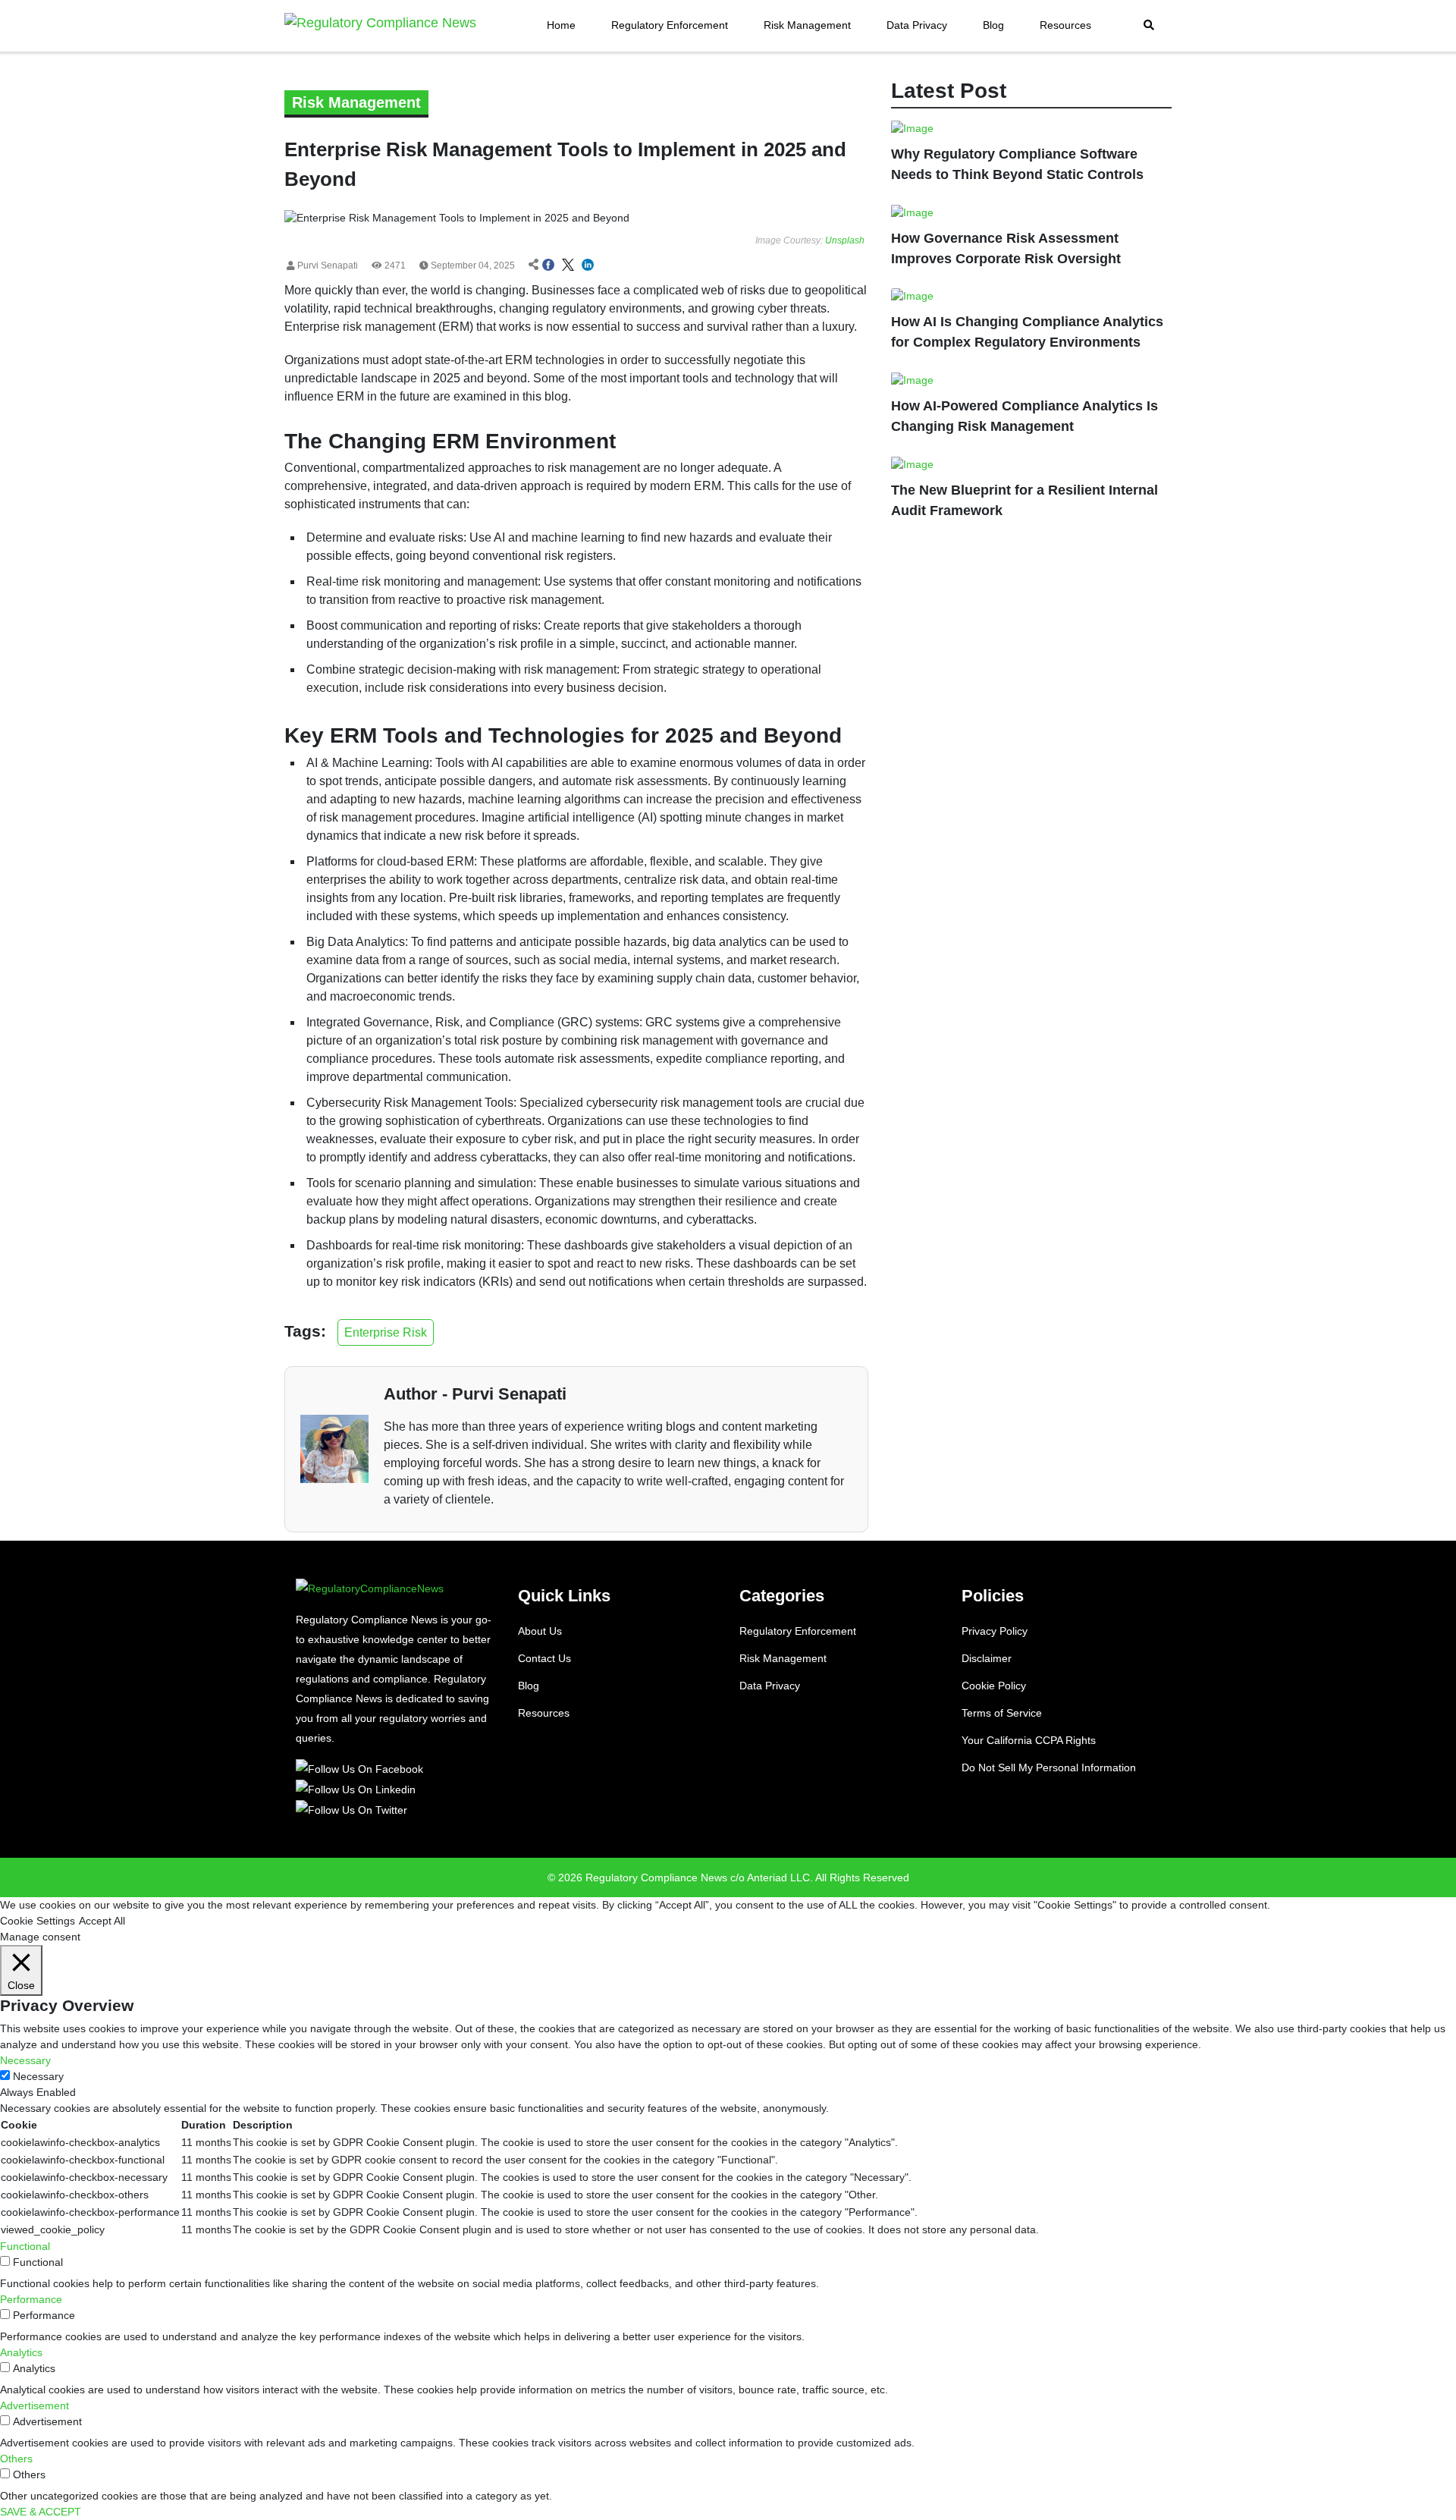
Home (561, 25)
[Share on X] (568, 266)
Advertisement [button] (35, 2405)
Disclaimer (987, 1658)
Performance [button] (31, 2299)
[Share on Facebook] (548, 266)
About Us (540, 1631)
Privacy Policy (995, 1631)
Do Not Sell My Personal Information (1049, 1767)
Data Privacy (917, 25)
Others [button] (16, 2459)
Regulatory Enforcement (670, 25)
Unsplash (845, 240)
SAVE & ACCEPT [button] (41, 2512)
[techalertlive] (362, 1768)
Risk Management (807, 25)
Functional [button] (25, 2246)
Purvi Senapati (326, 266)
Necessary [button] (25, 2060)
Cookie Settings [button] (38, 1921)
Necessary (38, 2076)
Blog (993, 25)
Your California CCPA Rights (1029, 1740)
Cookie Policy (994, 1686)
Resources (1065, 25)
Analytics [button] (21, 2352)
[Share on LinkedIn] (588, 266)
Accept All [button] (102, 1921)
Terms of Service (1002, 1713)
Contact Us (544, 1658)
